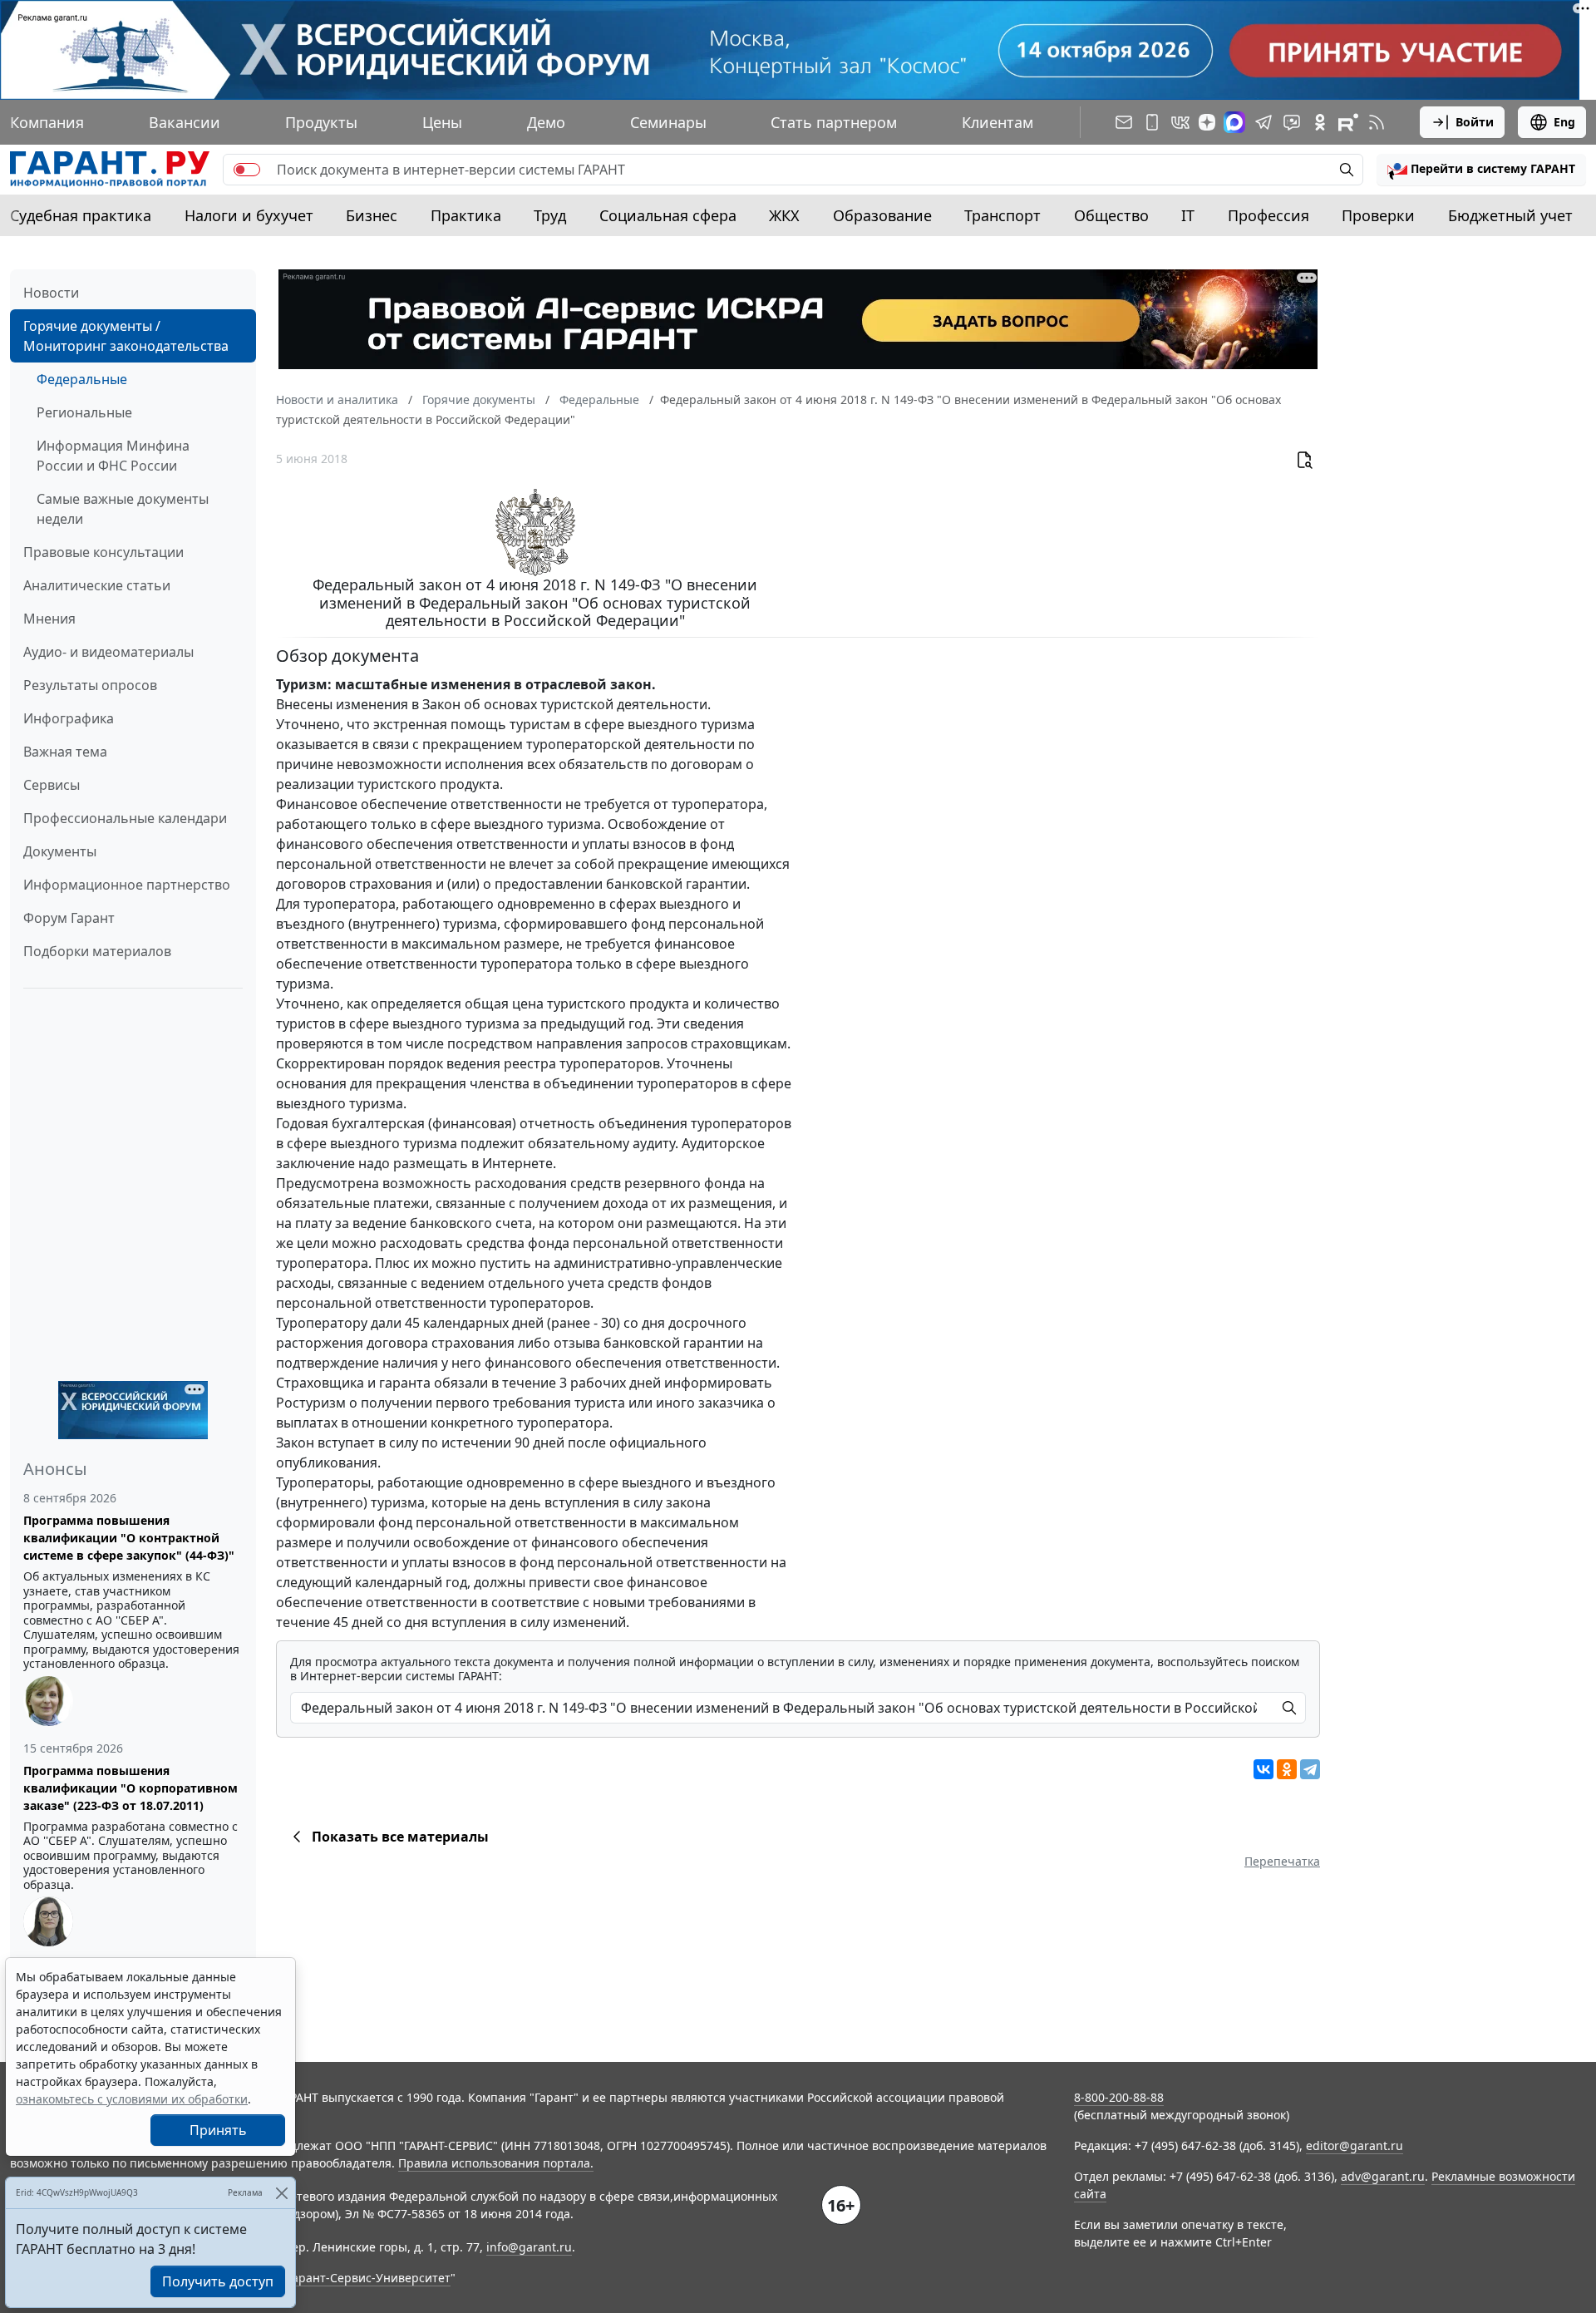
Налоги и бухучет (249, 215)
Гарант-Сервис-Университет (369, 2278)
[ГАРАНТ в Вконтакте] (1180, 122)
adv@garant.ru (1383, 2176)
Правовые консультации (103, 552)
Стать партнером (834, 122)
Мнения (49, 619)
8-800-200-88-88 (1119, 2097)
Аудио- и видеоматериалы (108, 652)
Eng (1564, 122)
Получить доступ (218, 2281)
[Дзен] (1207, 122)
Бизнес (372, 215)
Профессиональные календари (125, 818)
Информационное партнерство (127, 885)
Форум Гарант (69, 918)
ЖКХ (784, 215)
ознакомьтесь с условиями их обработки (132, 2099)
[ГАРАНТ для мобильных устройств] (1152, 122)
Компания (47, 122)
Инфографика (69, 718)
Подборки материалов (97, 951)
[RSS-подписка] (1377, 122)
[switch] (247, 170)
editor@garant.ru (1355, 2145)
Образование (882, 215)
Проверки (1378, 215)
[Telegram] (1310, 1769)
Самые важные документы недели (123, 509)
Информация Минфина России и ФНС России (113, 456)
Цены (442, 122)
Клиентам (997, 122)
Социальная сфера (668, 215)
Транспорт (1002, 215)
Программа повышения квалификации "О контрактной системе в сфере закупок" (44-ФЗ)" (129, 1538)
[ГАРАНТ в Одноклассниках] (1320, 122)
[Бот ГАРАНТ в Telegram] (1292, 122)
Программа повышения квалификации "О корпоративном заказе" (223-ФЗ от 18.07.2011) (131, 1788)
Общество (1111, 215)
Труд (550, 215)
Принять (218, 2130)
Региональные (84, 412)
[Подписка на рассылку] (1124, 122)
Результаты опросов (90, 685)
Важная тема (65, 752)
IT (1188, 215)
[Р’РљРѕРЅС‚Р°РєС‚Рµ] (1263, 1769)
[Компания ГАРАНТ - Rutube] (1348, 122)
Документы (60, 851)
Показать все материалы (400, 1837)
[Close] (281, 2193)
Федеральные (82, 379)
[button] (1481, 170)
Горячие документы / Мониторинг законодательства (126, 336)
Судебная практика (81, 215)
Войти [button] (1475, 122)
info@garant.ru (529, 2247)
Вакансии (185, 122)
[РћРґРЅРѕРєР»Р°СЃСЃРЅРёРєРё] (1287, 1769)
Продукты (321, 122)
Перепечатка (1282, 1861)
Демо (546, 122)
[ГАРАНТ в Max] (1234, 122)
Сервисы (52, 785)
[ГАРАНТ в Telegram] (1263, 122)
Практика (466, 215)
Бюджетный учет (1510, 215)
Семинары (668, 122)
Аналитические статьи (97, 585)
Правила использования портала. (496, 2163)
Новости (51, 293)
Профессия (1268, 215)
